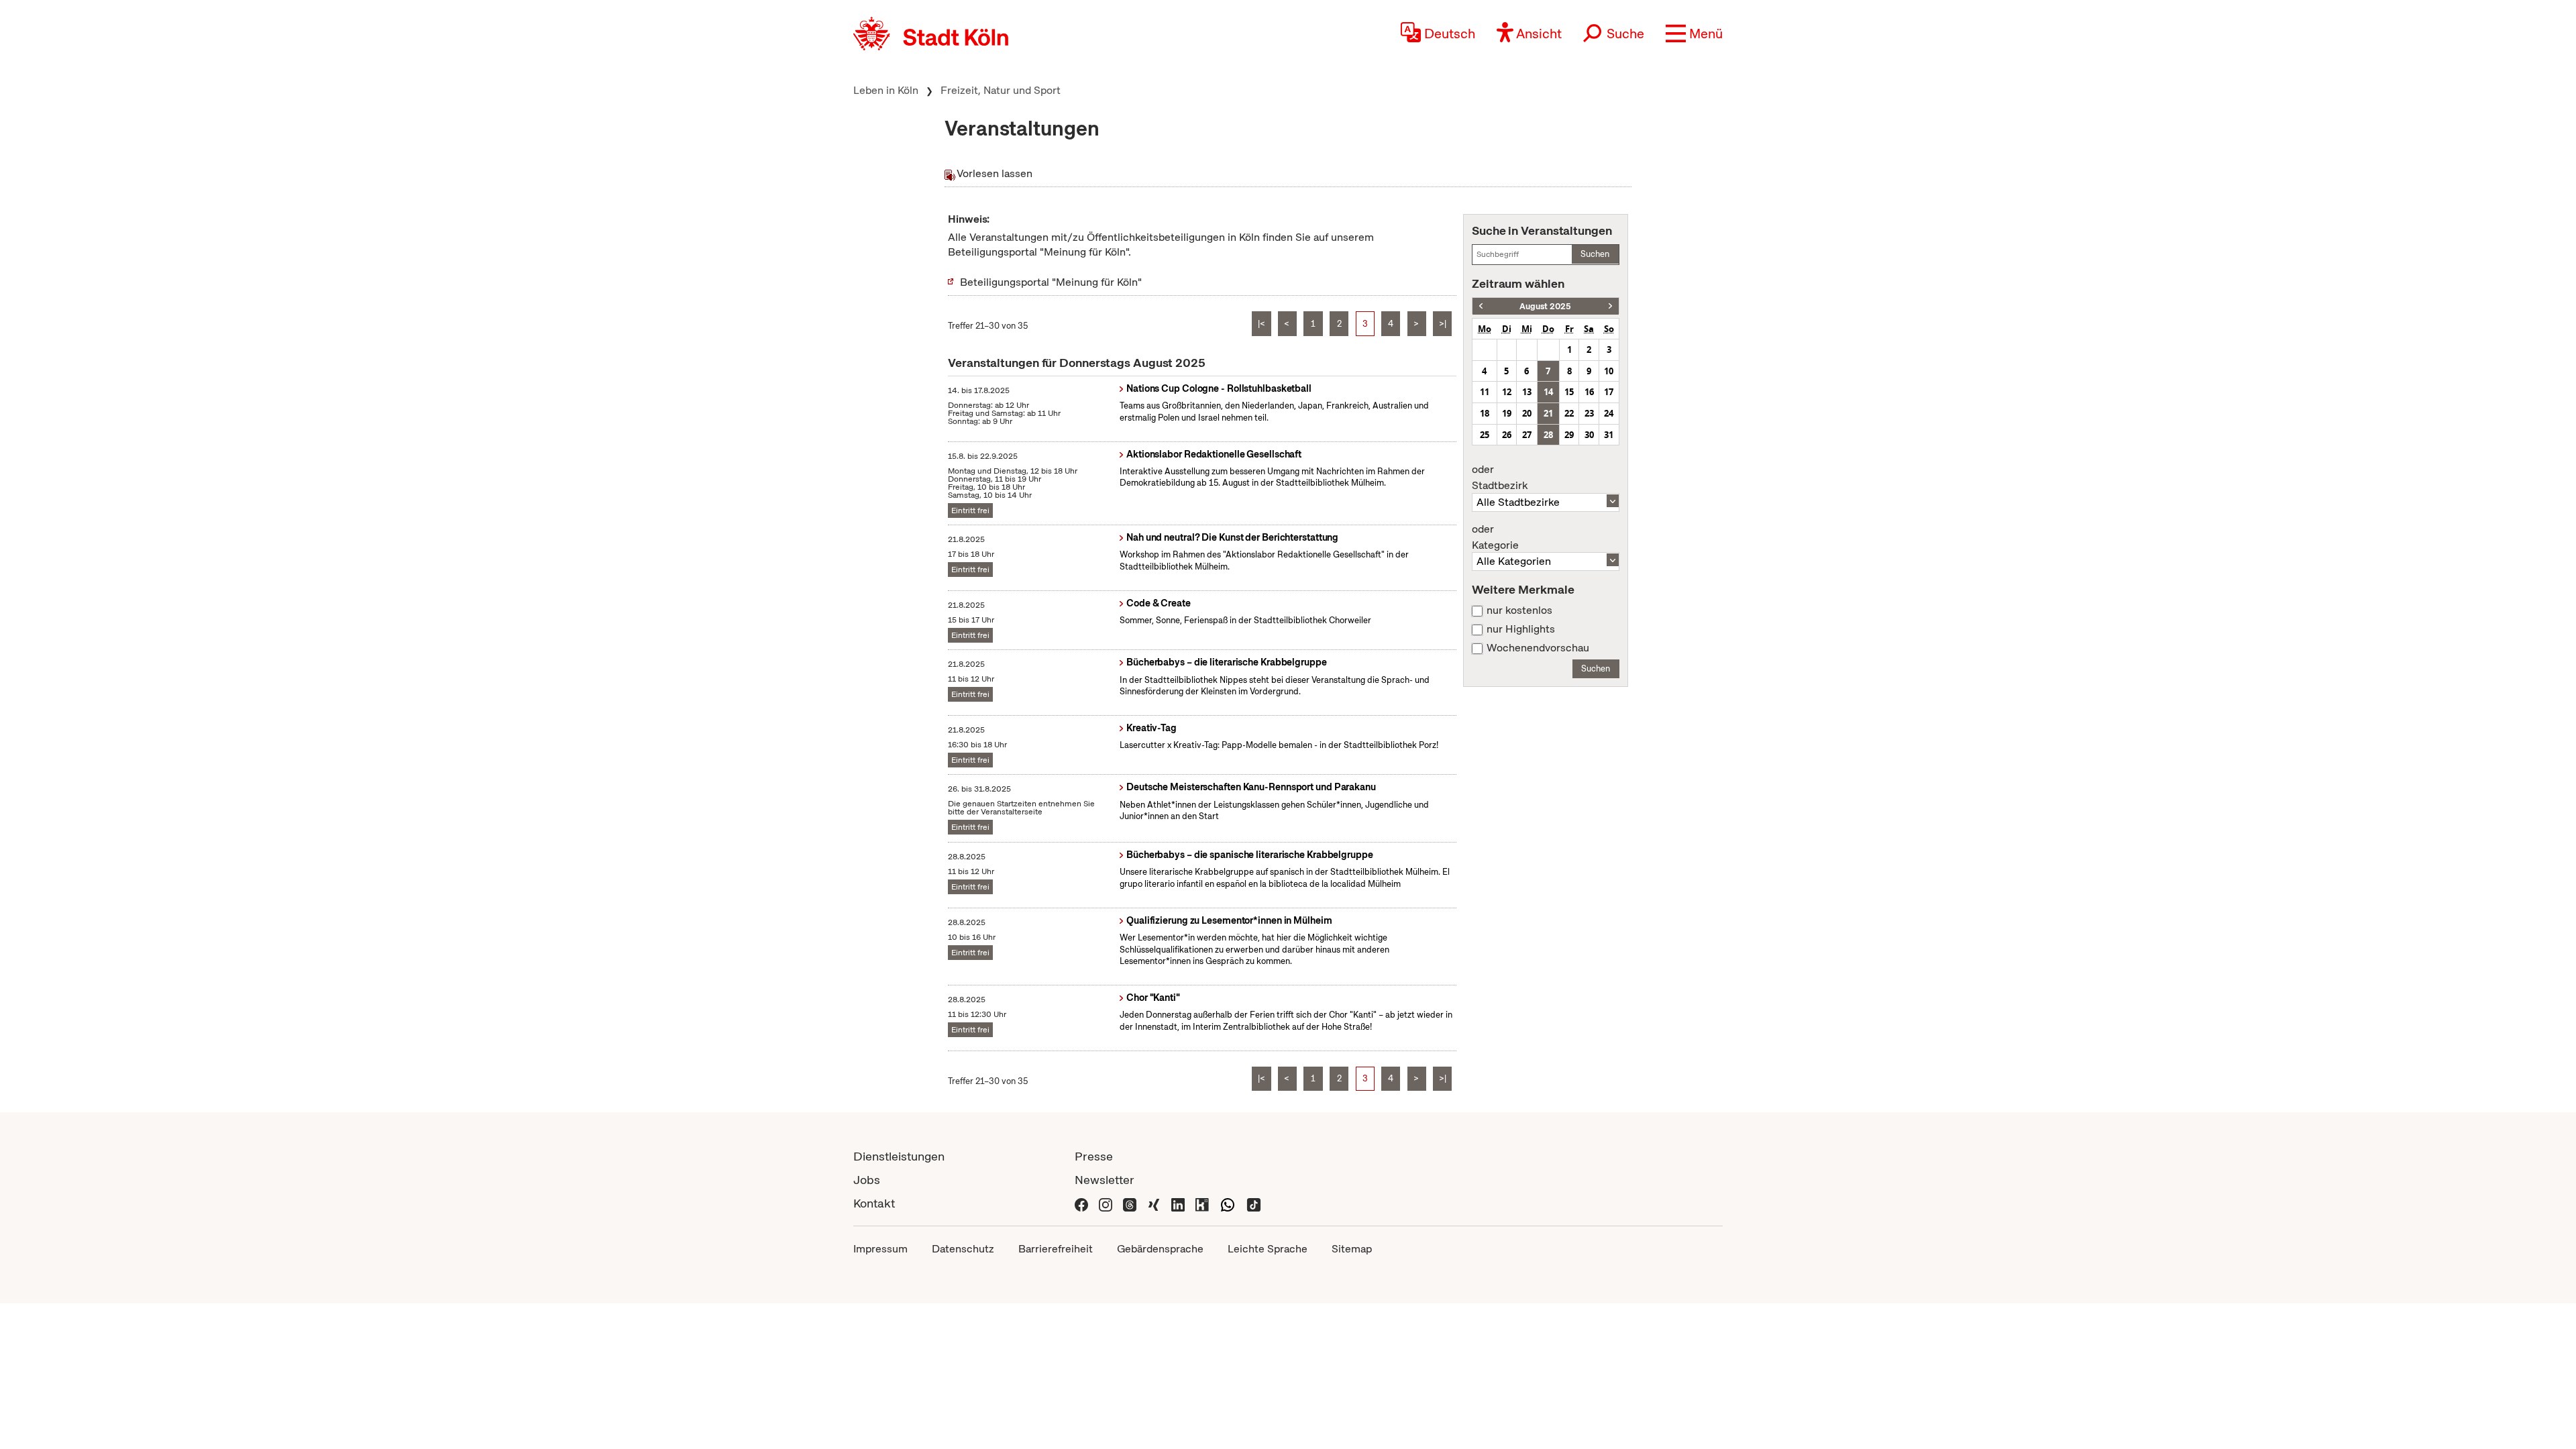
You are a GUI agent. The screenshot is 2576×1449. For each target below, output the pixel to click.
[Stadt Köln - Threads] (1130, 1203)
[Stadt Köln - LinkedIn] (1178, 1203)
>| (1443, 324)
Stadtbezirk (1500, 478)
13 (1527, 392)
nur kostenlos (1519, 610)
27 (1527, 435)
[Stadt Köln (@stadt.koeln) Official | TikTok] (1254, 1203)
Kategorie (1495, 537)
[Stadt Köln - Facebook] (1081, 1203)
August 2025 (1545, 306)
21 (1548, 413)
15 (1569, 392)
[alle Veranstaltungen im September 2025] (1610, 306)
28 (1548, 435)
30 (1589, 435)
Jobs (867, 1180)
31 (1609, 435)
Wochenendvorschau (1538, 648)
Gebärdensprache (1160, 1249)
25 (1485, 435)
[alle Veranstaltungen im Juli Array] (1481, 306)
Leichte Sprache (1268, 1249)
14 (1548, 392)
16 (1589, 392)
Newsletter (1105, 1180)
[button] (1694, 34)
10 (1609, 371)
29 (1569, 435)
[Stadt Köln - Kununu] (1202, 1203)
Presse (1094, 1156)
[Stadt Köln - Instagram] (1106, 1203)
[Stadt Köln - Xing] (1154, 1203)
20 (1527, 413)
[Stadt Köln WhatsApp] (1228, 1203)
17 (1609, 392)
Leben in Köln (886, 90)
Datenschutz (963, 1249)
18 (1485, 413)
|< (1262, 324)
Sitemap (1352, 1249)
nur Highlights (1521, 629)
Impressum (880, 1249)
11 (1485, 392)
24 (1609, 413)
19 (1507, 413)
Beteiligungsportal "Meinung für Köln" (1051, 282)
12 (1507, 392)
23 (1589, 413)
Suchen (1595, 254)
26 (1507, 435)
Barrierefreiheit (1056, 1249)
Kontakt (874, 1203)
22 (1569, 413)
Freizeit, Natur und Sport (1001, 90)
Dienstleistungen (899, 1156)
